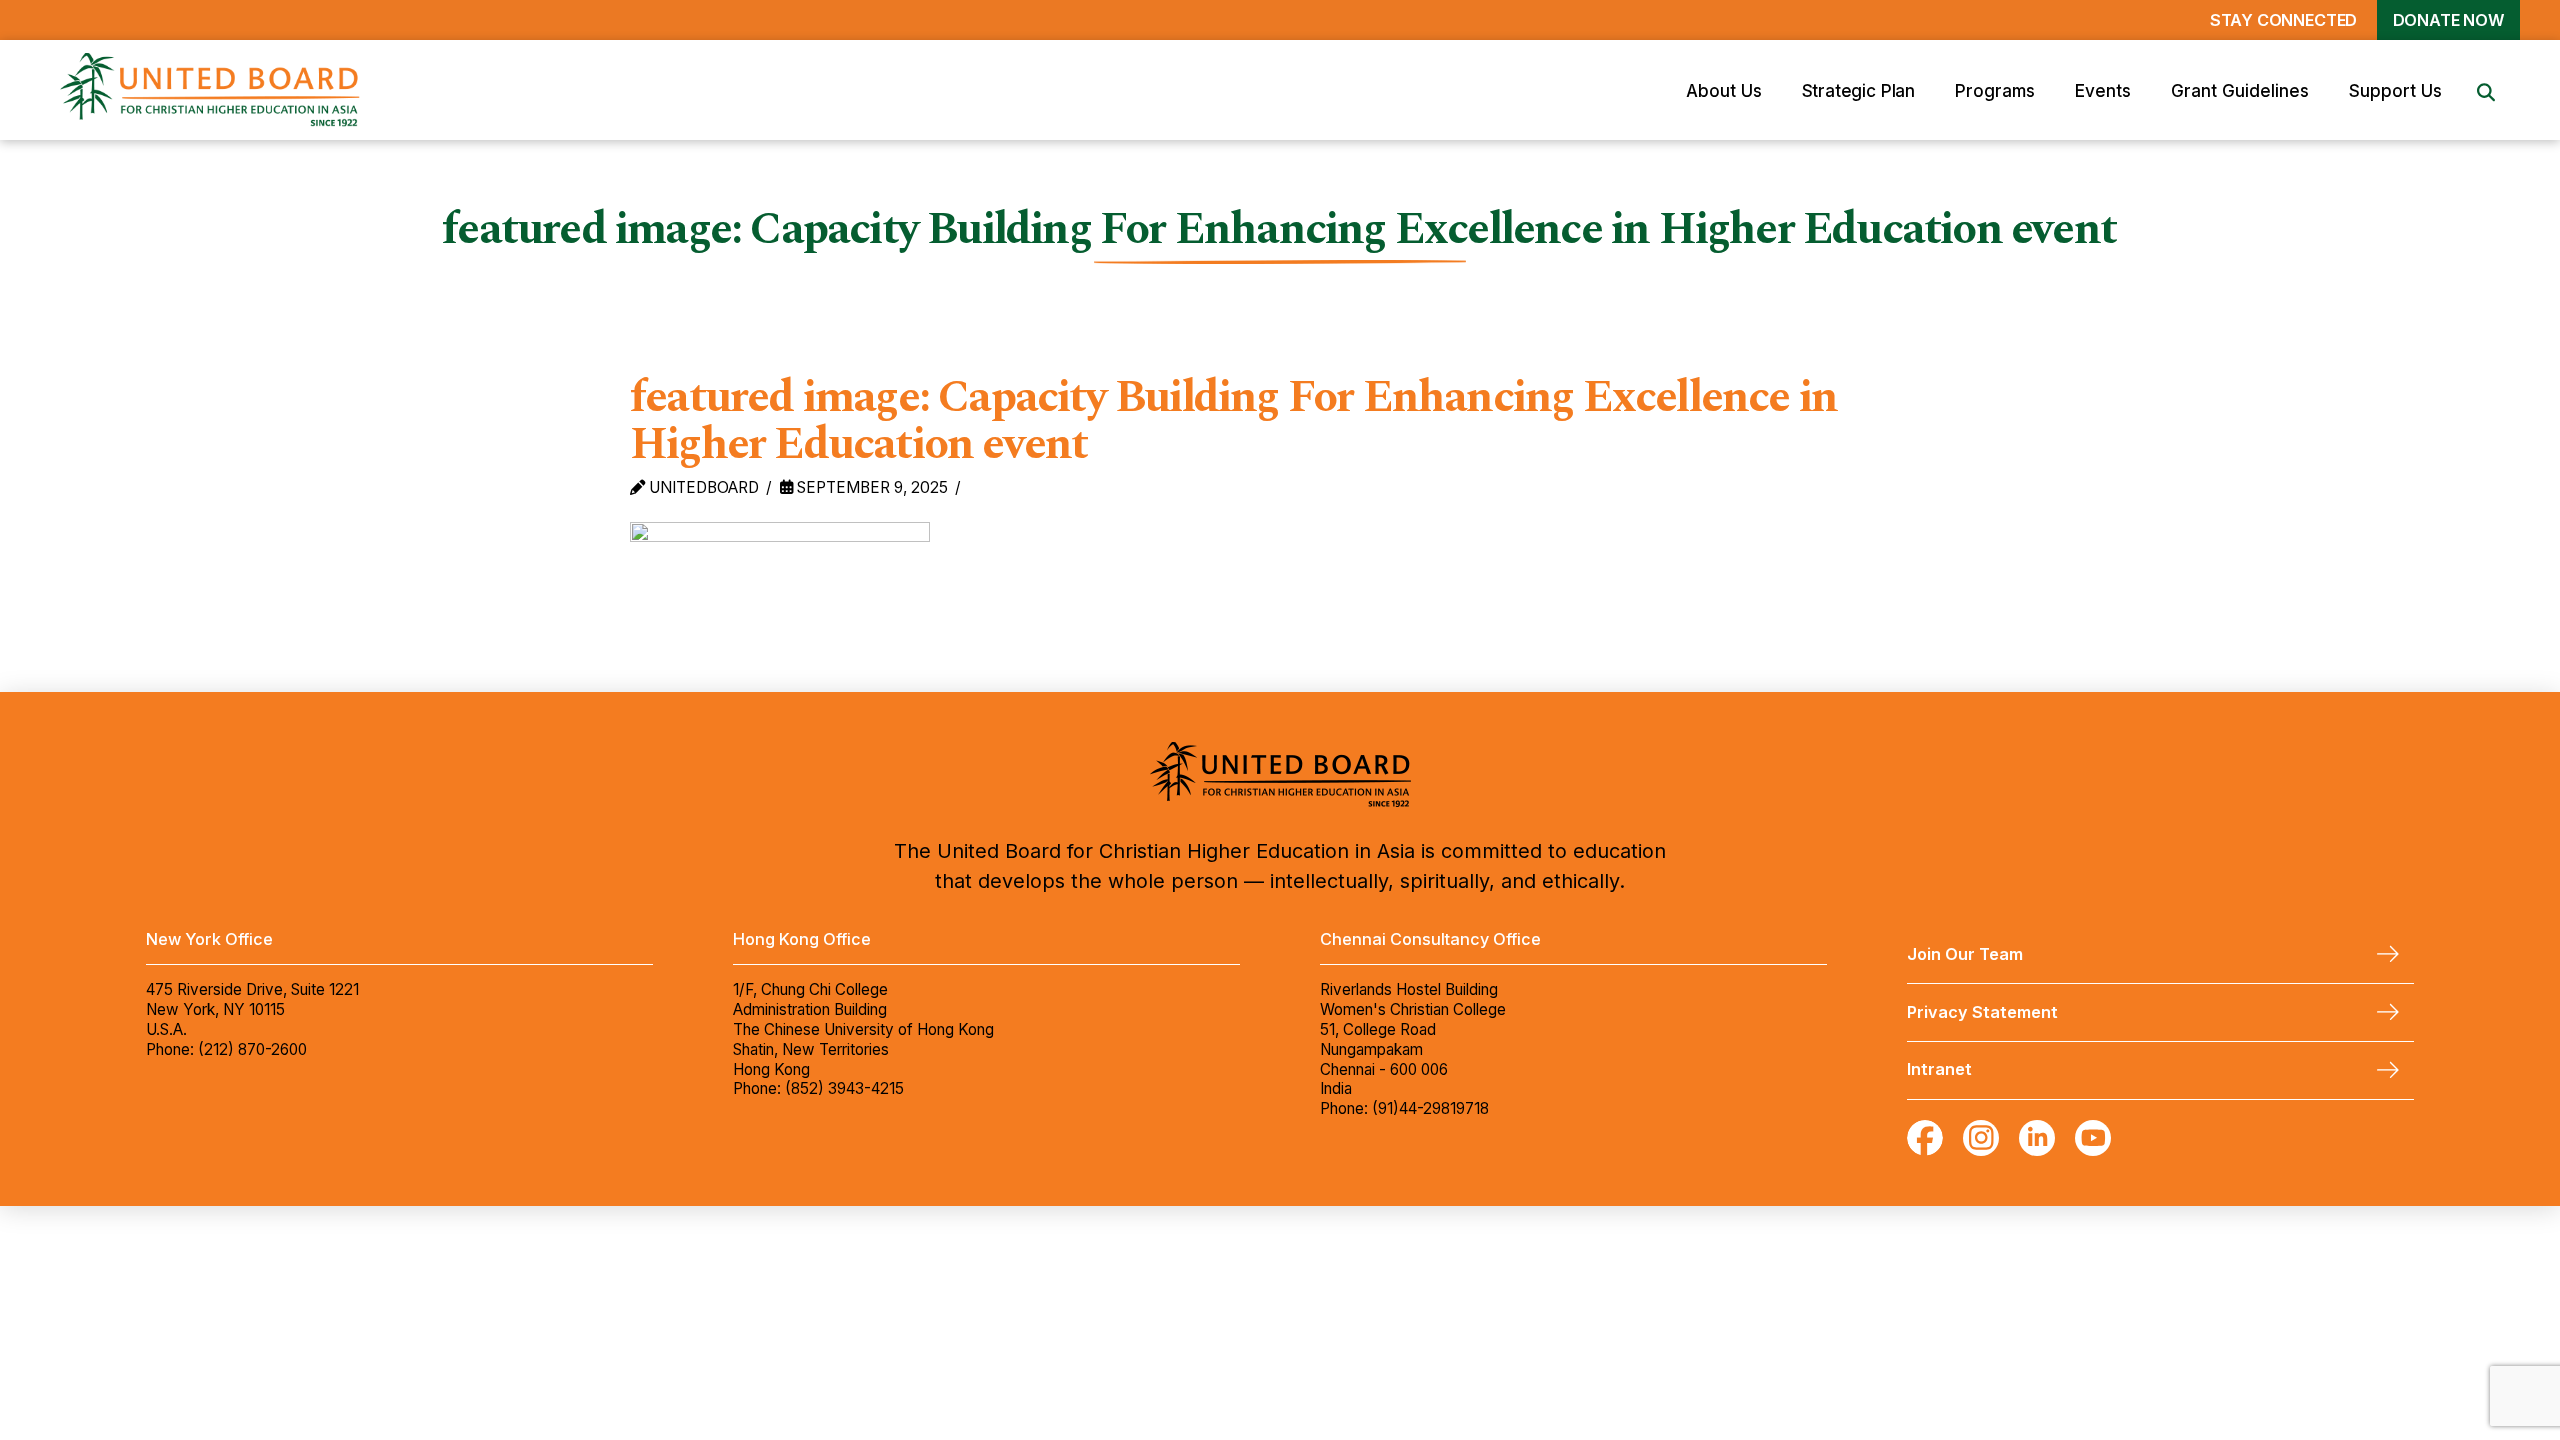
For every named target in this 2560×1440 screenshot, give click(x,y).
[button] (1724, 90)
